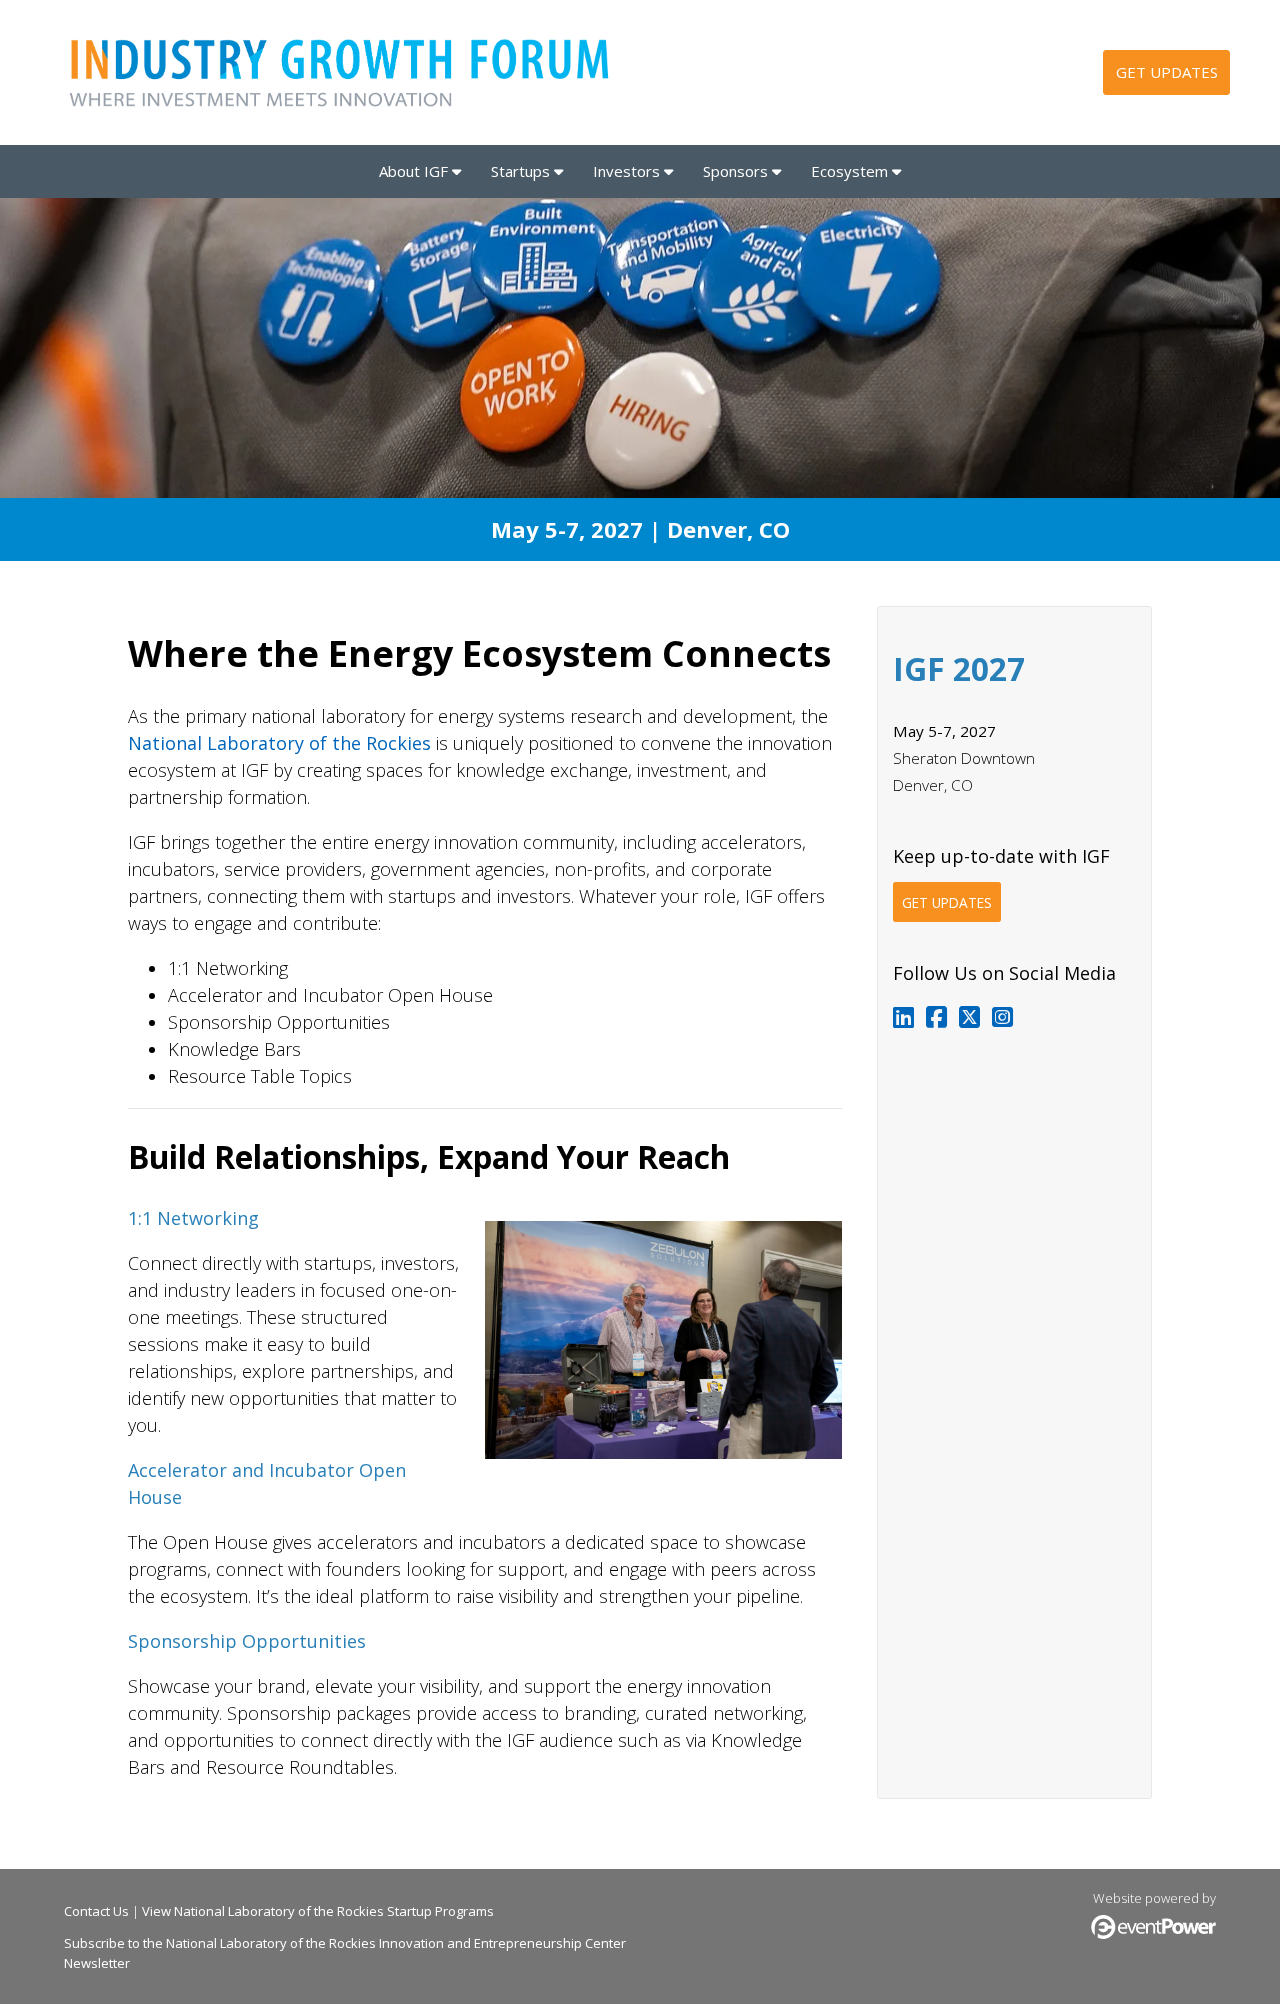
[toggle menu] (456, 171)
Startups (522, 171)
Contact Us (96, 1911)
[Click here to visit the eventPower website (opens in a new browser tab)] (1153, 1934)
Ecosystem (851, 171)
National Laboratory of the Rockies (279, 743)
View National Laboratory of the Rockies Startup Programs (318, 1911)
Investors (628, 171)
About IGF (415, 171)
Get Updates (1167, 72)
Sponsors (737, 171)
